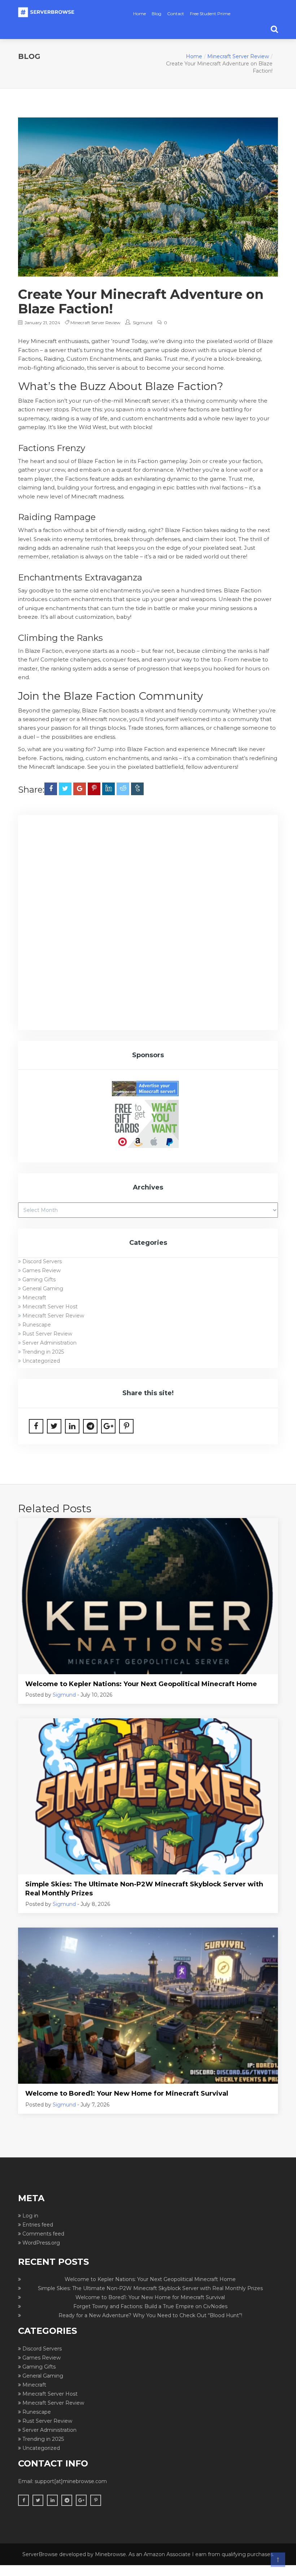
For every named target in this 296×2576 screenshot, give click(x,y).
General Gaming (43, 1289)
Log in (30, 2216)
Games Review (42, 1270)
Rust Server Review (47, 1334)
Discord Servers (42, 1261)
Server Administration (49, 1343)
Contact (176, 14)
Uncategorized (41, 1361)
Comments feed (43, 2234)
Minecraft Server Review (238, 56)
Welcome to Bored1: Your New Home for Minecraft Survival (127, 2093)
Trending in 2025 (43, 1352)
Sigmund (143, 323)
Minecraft (34, 1298)
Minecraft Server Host (50, 1307)
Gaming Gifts (39, 1280)
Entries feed (38, 2225)
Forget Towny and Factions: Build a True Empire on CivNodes (150, 2306)
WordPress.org (41, 2243)
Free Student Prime (210, 14)
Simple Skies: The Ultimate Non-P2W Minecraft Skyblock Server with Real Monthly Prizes (144, 1889)
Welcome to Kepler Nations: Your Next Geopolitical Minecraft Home (141, 1684)
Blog (156, 14)
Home (140, 14)
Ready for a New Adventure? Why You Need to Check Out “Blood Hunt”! (150, 2315)
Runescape (37, 1325)
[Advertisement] (148, 876)
